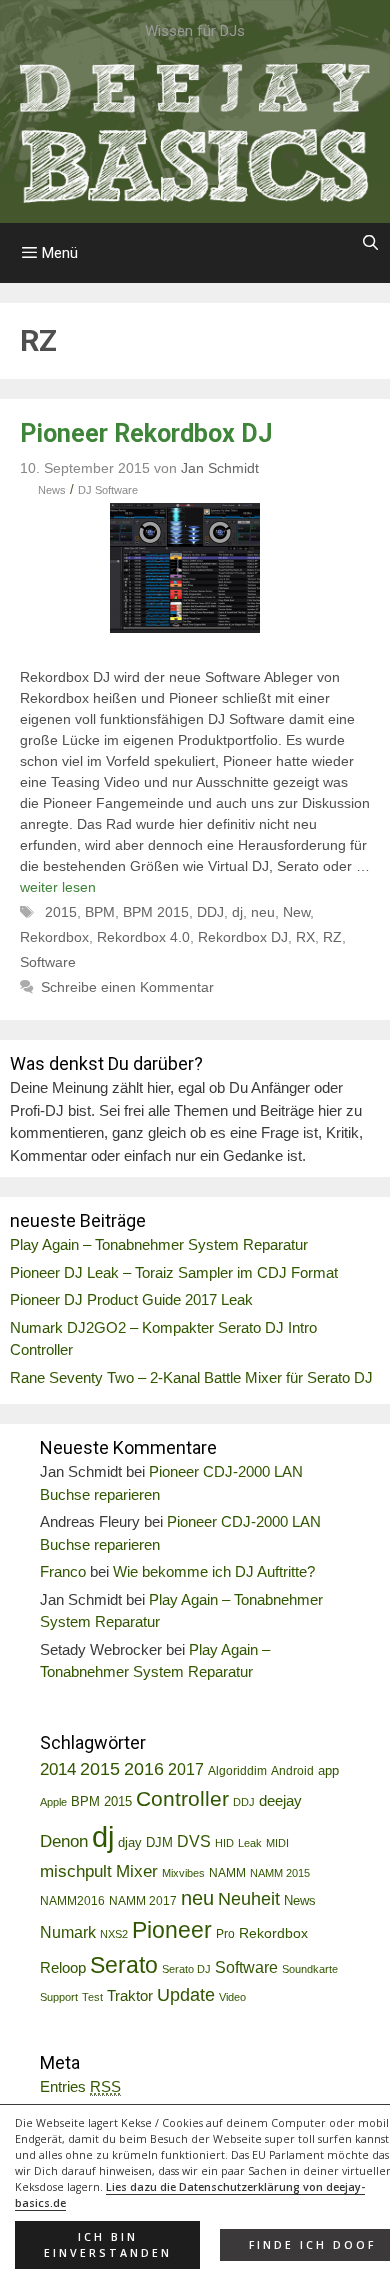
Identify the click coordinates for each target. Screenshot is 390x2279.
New (296, 912)
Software (48, 962)
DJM (159, 1843)
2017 (186, 1769)
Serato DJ (186, 1969)
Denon (64, 1841)
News (52, 490)
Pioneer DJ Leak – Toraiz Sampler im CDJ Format (174, 1272)
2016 (144, 1769)
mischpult (76, 1871)
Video (232, 1997)
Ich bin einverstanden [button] (108, 2245)
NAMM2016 (72, 1901)
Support (59, 1997)
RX (305, 937)
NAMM (227, 1873)
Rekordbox (54, 937)
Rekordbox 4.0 (143, 937)
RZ (332, 937)
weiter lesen (58, 887)
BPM (100, 912)
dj (237, 912)
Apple (53, 1802)
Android (292, 1771)
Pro (225, 1934)
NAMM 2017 (143, 1901)
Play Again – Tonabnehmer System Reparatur (159, 1244)
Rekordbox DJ (243, 937)
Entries (80, 2086)
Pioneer (172, 1930)
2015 (61, 912)
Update (186, 1995)
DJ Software (108, 490)
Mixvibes (183, 1873)
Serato (124, 1965)
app (328, 1771)
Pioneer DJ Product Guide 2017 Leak (131, 1299)
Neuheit (249, 1899)
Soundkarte (310, 1969)
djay (130, 1842)
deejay (280, 1800)
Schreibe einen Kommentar (127, 987)
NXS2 (114, 1934)
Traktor (130, 1996)
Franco (63, 1571)
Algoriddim (237, 1771)
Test (92, 1997)
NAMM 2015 (280, 1873)
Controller (182, 1798)
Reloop (63, 1967)
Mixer (137, 1871)
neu (263, 912)
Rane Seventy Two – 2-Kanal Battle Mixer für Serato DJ (191, 1377)
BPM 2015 (156, 912)
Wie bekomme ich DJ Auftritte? (214, 1571)
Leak (250, 1843)
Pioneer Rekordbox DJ (146, 433)
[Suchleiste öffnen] (370, 243)
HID (224, 1843)
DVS (194, 1841)
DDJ (210, 912)
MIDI (277, 1843)
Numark (68, 1932)
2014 (58, 1769)
